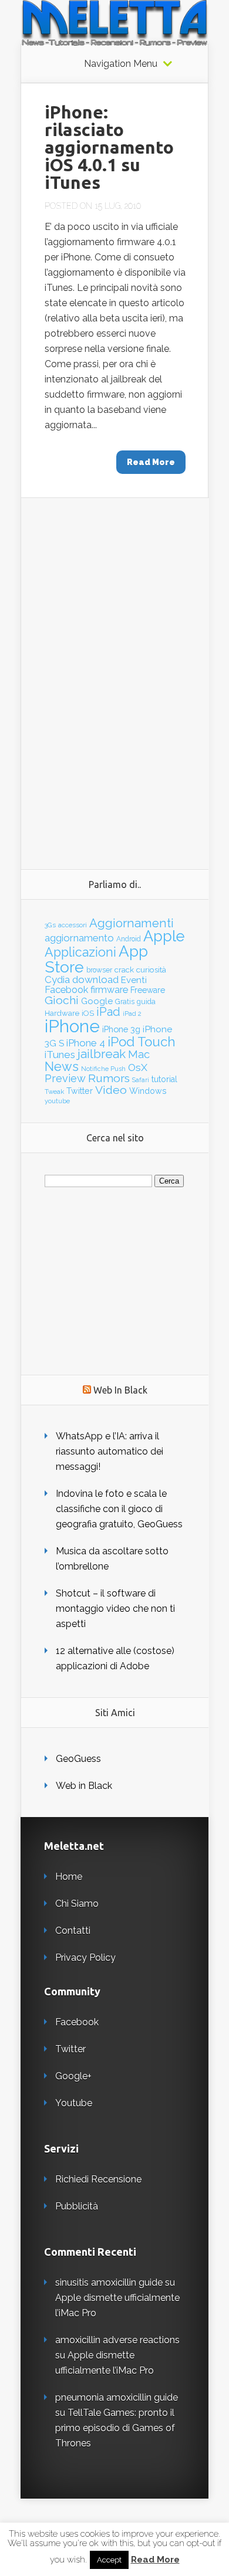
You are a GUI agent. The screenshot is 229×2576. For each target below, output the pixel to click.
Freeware (148, 990)
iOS (88, 1013)
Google (97, 1001)
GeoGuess (78, 1759)
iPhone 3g (121, 1029)
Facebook (66, 989)
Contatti (73, 1931)
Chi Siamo (77, 1904)
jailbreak (102, 1054)
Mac (139, 1054)
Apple (164, 936)
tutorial (164, 1079)
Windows (148, 1091)
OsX (138, 1067)
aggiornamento (79, 938)
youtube (57, 1101)
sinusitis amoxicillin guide (109, 2282)
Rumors (109, 1078)
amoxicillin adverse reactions (117, 2340)
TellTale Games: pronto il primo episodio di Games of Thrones (115, 2428)
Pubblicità (77, 2206)
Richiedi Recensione (98, 2179)
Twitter (80, 1091)
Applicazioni (80, 952)
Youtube (74, 2103)
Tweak (54, 1092)
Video (111, 1090)
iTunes (60, 1055)
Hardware (62, 1013)
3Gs (50, 925)
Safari (141, 1080)
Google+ (73, 2076)
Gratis (125, 1002)
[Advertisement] (115, 674)
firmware (109, 990)
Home (69, 1877)
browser (99, 970)
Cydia (57, 979)
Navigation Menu (121, 64)
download (95, 979)
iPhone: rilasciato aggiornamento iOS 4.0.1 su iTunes (109, 147)
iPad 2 (132, 1014)
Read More (155, 2560)
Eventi (134, 980)
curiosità (151, 970)
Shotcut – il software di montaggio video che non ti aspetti (115, 1609)
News (62, 1067)
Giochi (62, 1000)
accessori (73, 925)
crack (124, 970)
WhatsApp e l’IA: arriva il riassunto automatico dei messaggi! (110, 1451)
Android (129, 939)
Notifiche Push (103, 1069)
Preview (65, 1078)
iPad (108, 1012)
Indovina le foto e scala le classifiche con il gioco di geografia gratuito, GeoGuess (119, 1509)
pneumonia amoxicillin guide (117, 2397)
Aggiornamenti (132, 923)
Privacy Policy (85, 1958)
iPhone (72, 1026)
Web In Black (120, 1390)
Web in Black (84, 1786)
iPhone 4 (86, 1043)
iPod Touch (142, 1042)
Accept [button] (109, 2560)
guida (146, 1001)
